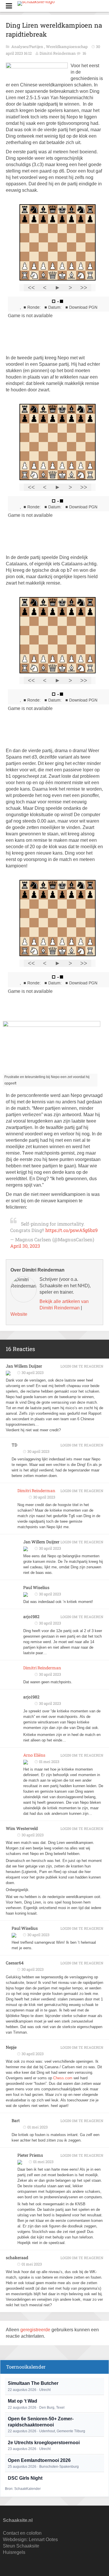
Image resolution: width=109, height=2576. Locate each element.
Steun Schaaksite (21, 2546)
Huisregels (14, 2552)
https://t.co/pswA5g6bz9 (72, 1230)
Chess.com (63, 2078)
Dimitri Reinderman (58, 53)
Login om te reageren (82, 1366)
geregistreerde (36, 2330)
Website (19, 1314)
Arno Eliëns (34, 1755)
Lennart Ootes (43, 2539)
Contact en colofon (22, 2533)
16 (84, 53)
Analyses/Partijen (28, 47)
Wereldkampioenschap (67, 47)
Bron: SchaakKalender (23, 2489)
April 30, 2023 (25, 1246)
